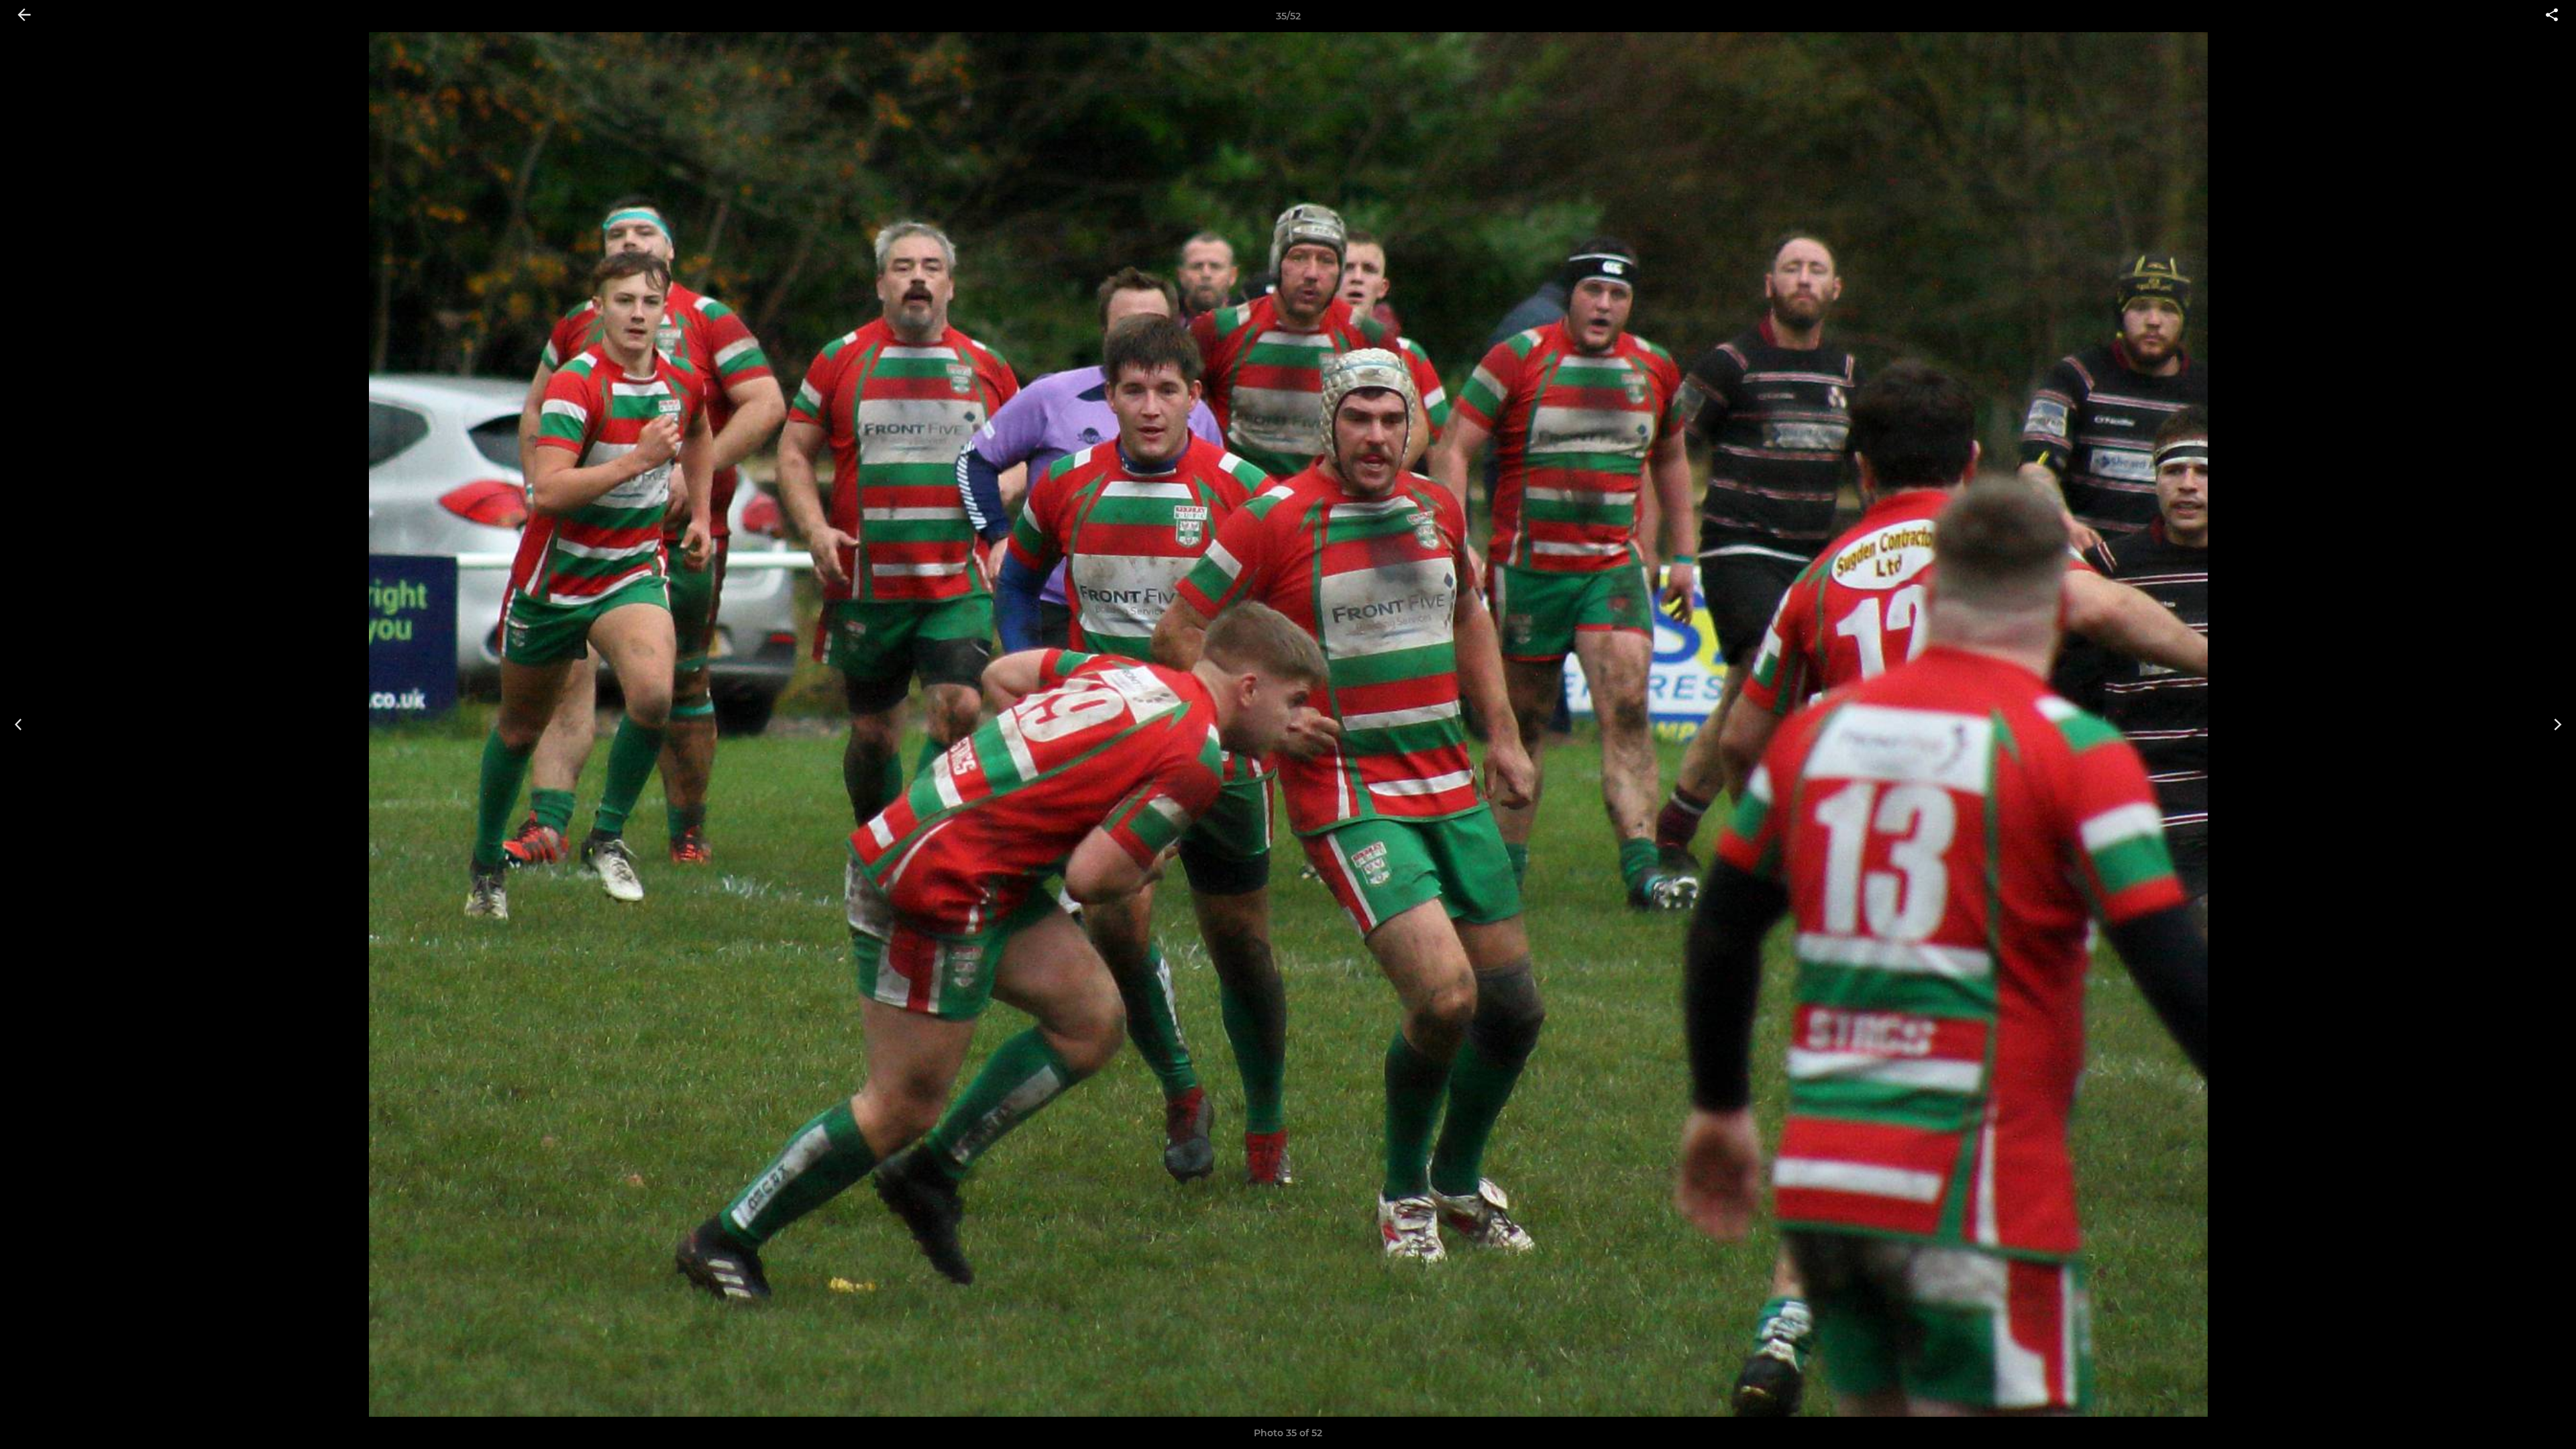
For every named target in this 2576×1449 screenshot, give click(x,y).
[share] (2552, 16)
